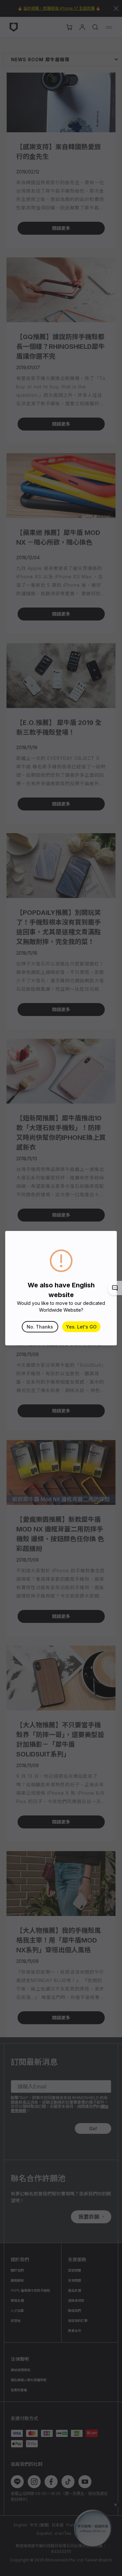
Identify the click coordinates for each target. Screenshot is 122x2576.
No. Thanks (40, 1327)
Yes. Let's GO (81, 1327)
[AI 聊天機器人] (115, 1288)
